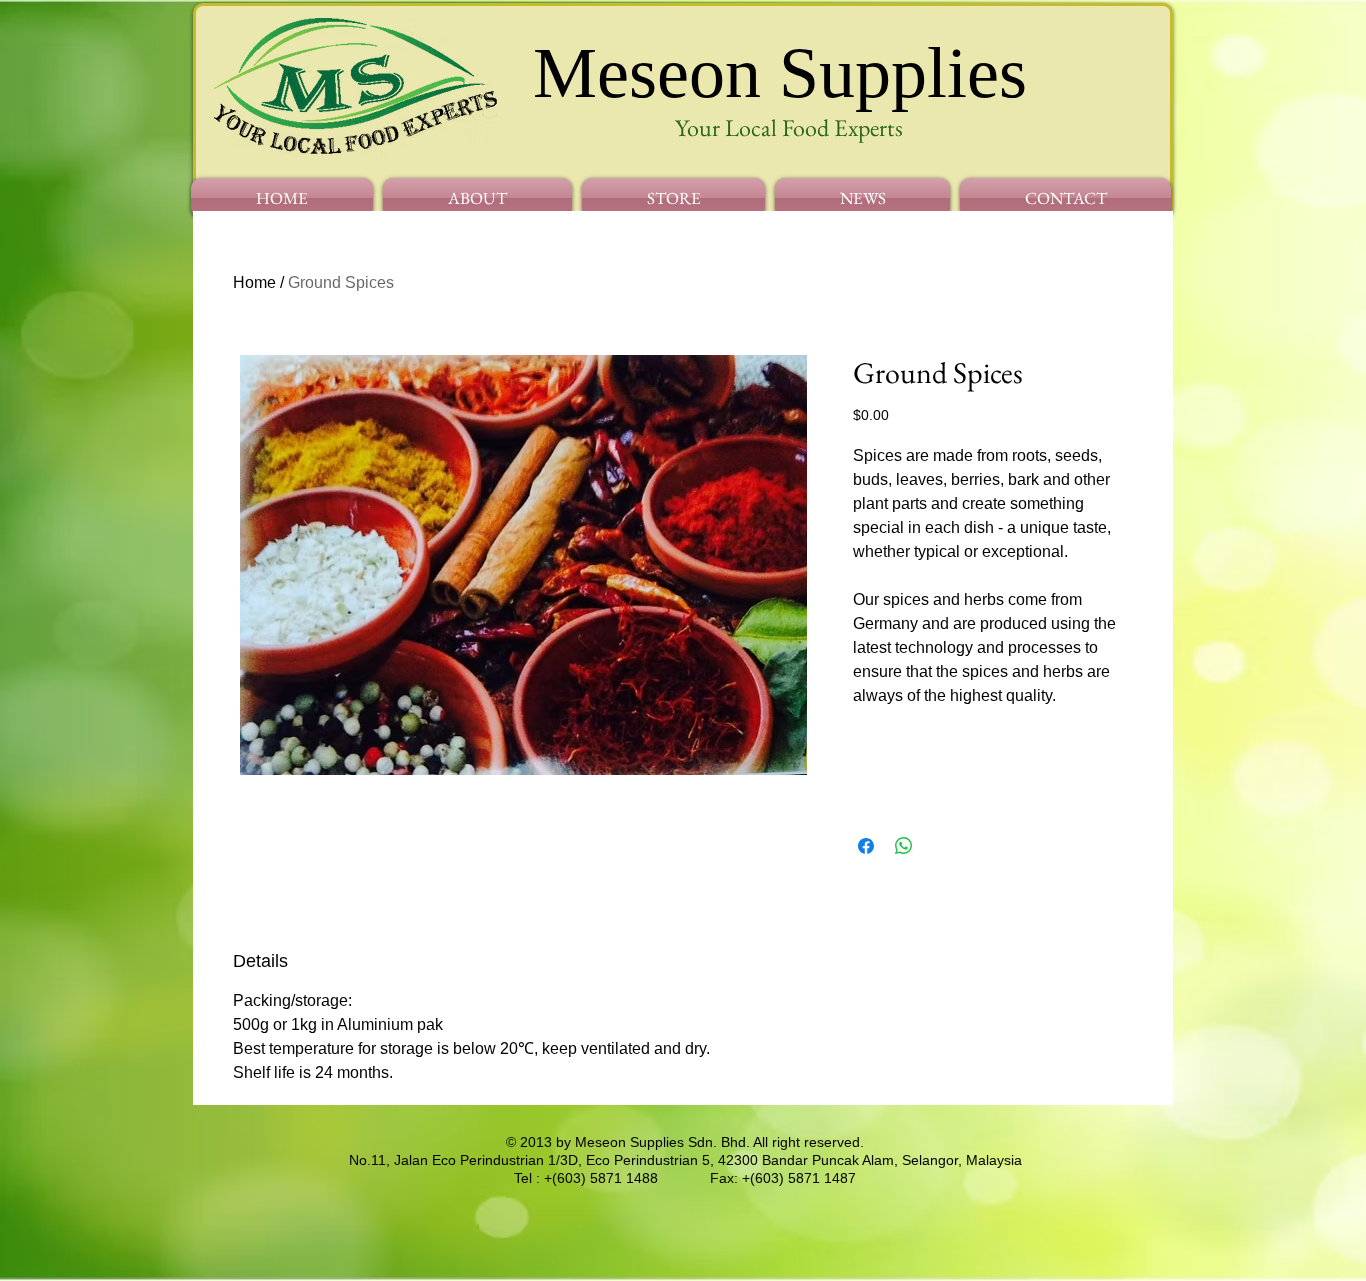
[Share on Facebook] (866, 846)
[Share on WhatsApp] (904, 846)
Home (254, 282)
